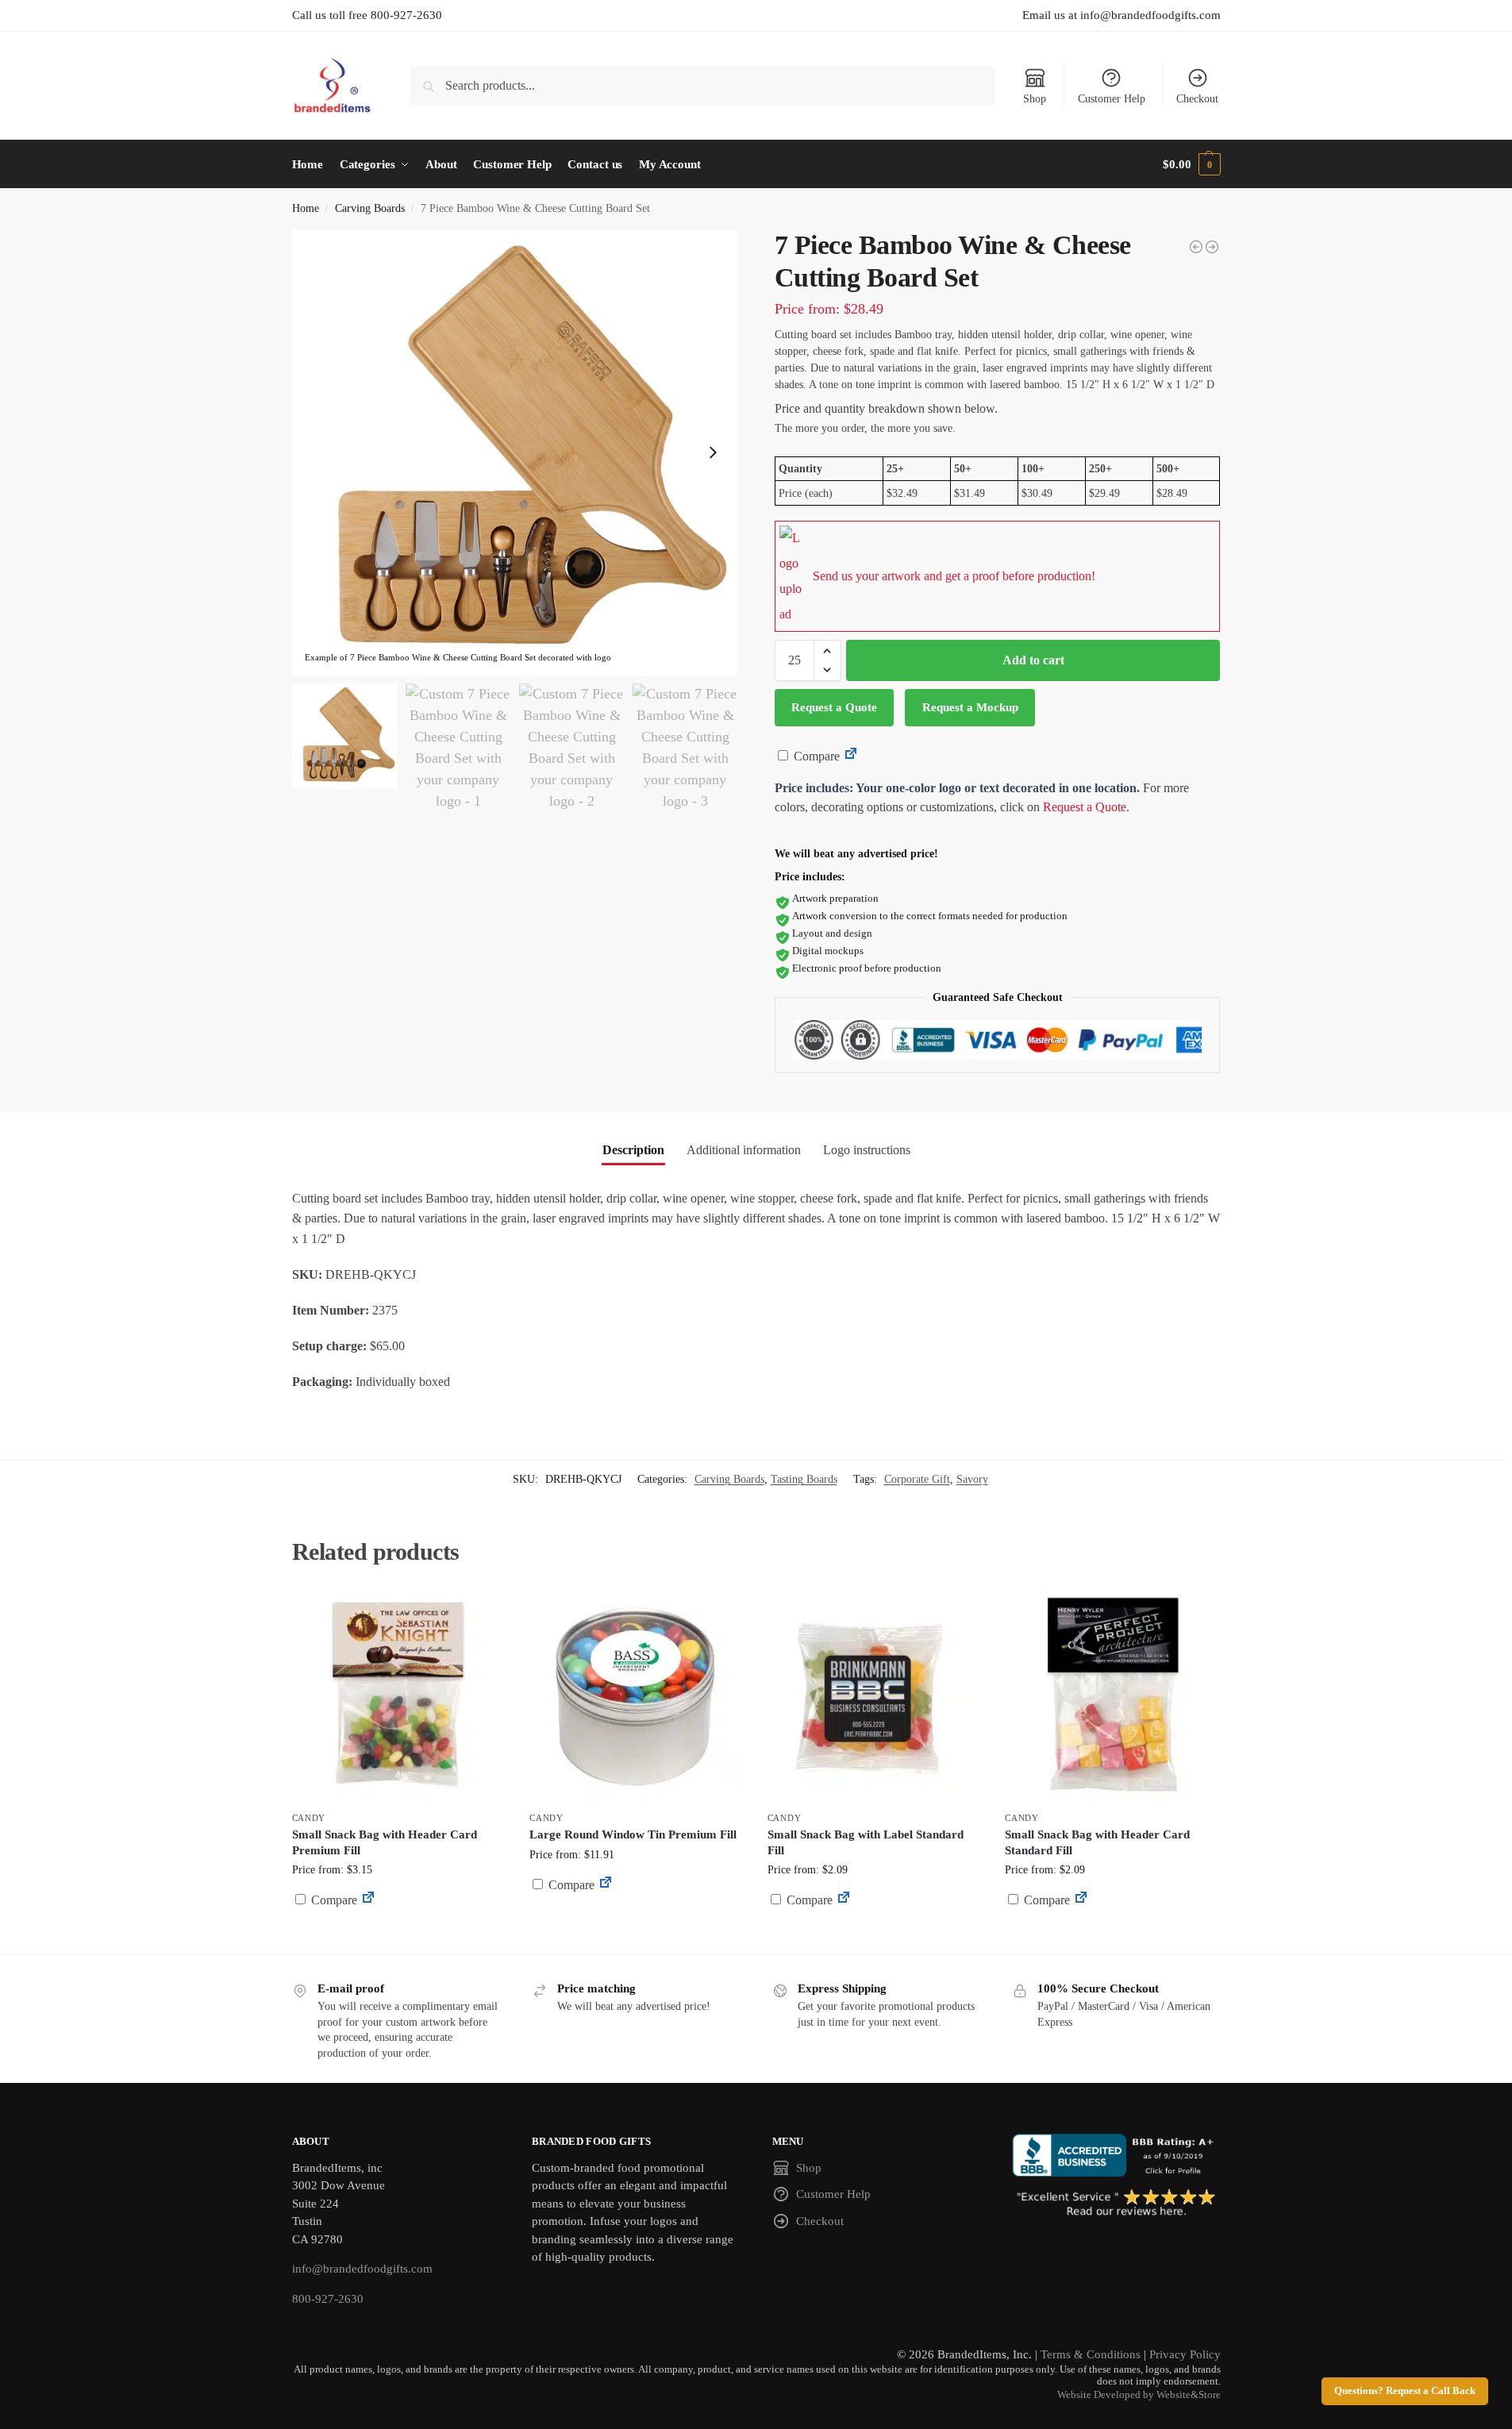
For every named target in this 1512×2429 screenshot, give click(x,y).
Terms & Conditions (1091, 2354)
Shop (1035, 99)
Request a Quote (834, 707)
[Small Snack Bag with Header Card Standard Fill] (1112, 1696)
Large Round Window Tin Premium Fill (633, 1834)
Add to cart (1033, 660)
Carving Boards (370, 208)
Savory (972, 1479)
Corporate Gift (917, 1479)
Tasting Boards (804, 1479)
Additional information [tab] (744, 1150)
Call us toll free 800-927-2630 (367, 15)
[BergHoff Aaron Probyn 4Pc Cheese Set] (1196, 247)
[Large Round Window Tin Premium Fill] (637, 1696)
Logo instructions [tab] (867, 1150)
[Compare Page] (851, 756)
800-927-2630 (328, 2299)
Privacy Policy (1185, 2354)
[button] (1191, 164)
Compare (815, 756)
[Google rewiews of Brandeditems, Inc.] (1116, 2204)
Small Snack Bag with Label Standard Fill (866, 1842)
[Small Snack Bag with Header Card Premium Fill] (399, 1696)
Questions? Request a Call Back (1405, 2391)
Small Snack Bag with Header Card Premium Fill (385, 1842)
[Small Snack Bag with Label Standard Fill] (875, 1696)
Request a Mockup (970, 707)
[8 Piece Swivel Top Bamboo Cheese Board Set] (1212, 247)
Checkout (1197, 99)
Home (306, 208)
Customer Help (1112, 99)
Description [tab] (633, 1150)
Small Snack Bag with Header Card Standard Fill (1097, 1842)
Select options (399, 1938)
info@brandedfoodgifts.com (362, 2269)
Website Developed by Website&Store (1139, 2395)
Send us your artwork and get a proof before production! (954, 576)
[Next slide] (713, 452)
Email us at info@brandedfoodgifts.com (1121, 15)
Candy (309, 1818)
